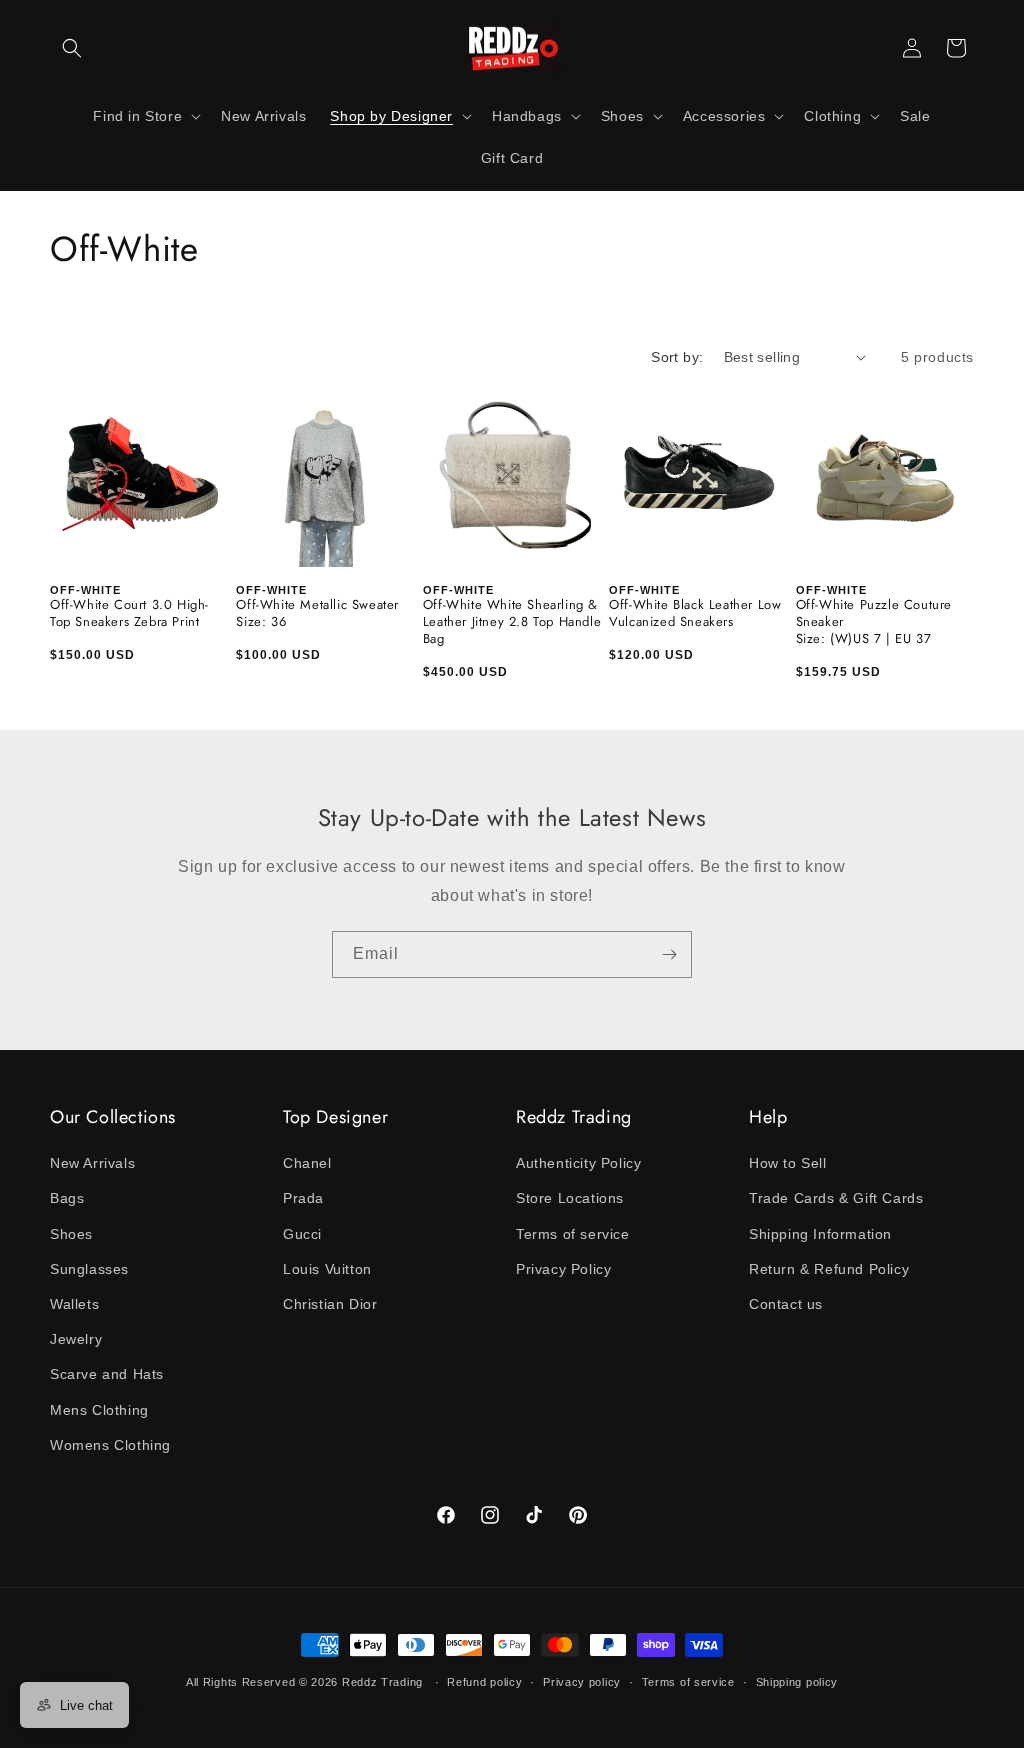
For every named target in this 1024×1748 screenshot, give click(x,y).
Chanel (307, 1163)
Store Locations (570, 1198)
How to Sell (788, 1163)
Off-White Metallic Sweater (317, 605)
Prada (303, 1198)
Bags (67, 1198)
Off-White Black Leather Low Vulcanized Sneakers (695, 614)
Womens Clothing (110, 1445)
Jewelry (76, 1339)
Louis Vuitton (327, 1269)
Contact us (786, 1304)
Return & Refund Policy (829, 1269)
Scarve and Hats (107, 1374)
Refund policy (484, 1682)
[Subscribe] (669, 954)
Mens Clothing (99, 1410)
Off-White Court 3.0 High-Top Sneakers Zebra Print (129, 614)
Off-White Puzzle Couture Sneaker (874, 614)
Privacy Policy (563, 1269)
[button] (72, 48)
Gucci (302, 1234)
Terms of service (573, 1234)
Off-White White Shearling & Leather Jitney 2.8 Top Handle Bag (512, 622)
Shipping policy (797, 1682)
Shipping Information (820, 1234)
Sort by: (677, 357)
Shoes (71, 1234)
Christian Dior (330, 1304)
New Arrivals (92, 1163)
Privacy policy (582, 1682)
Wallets (74, 1304)
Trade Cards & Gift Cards (836, 1198)
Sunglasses (89, 1269)
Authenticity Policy (578, 1163)
